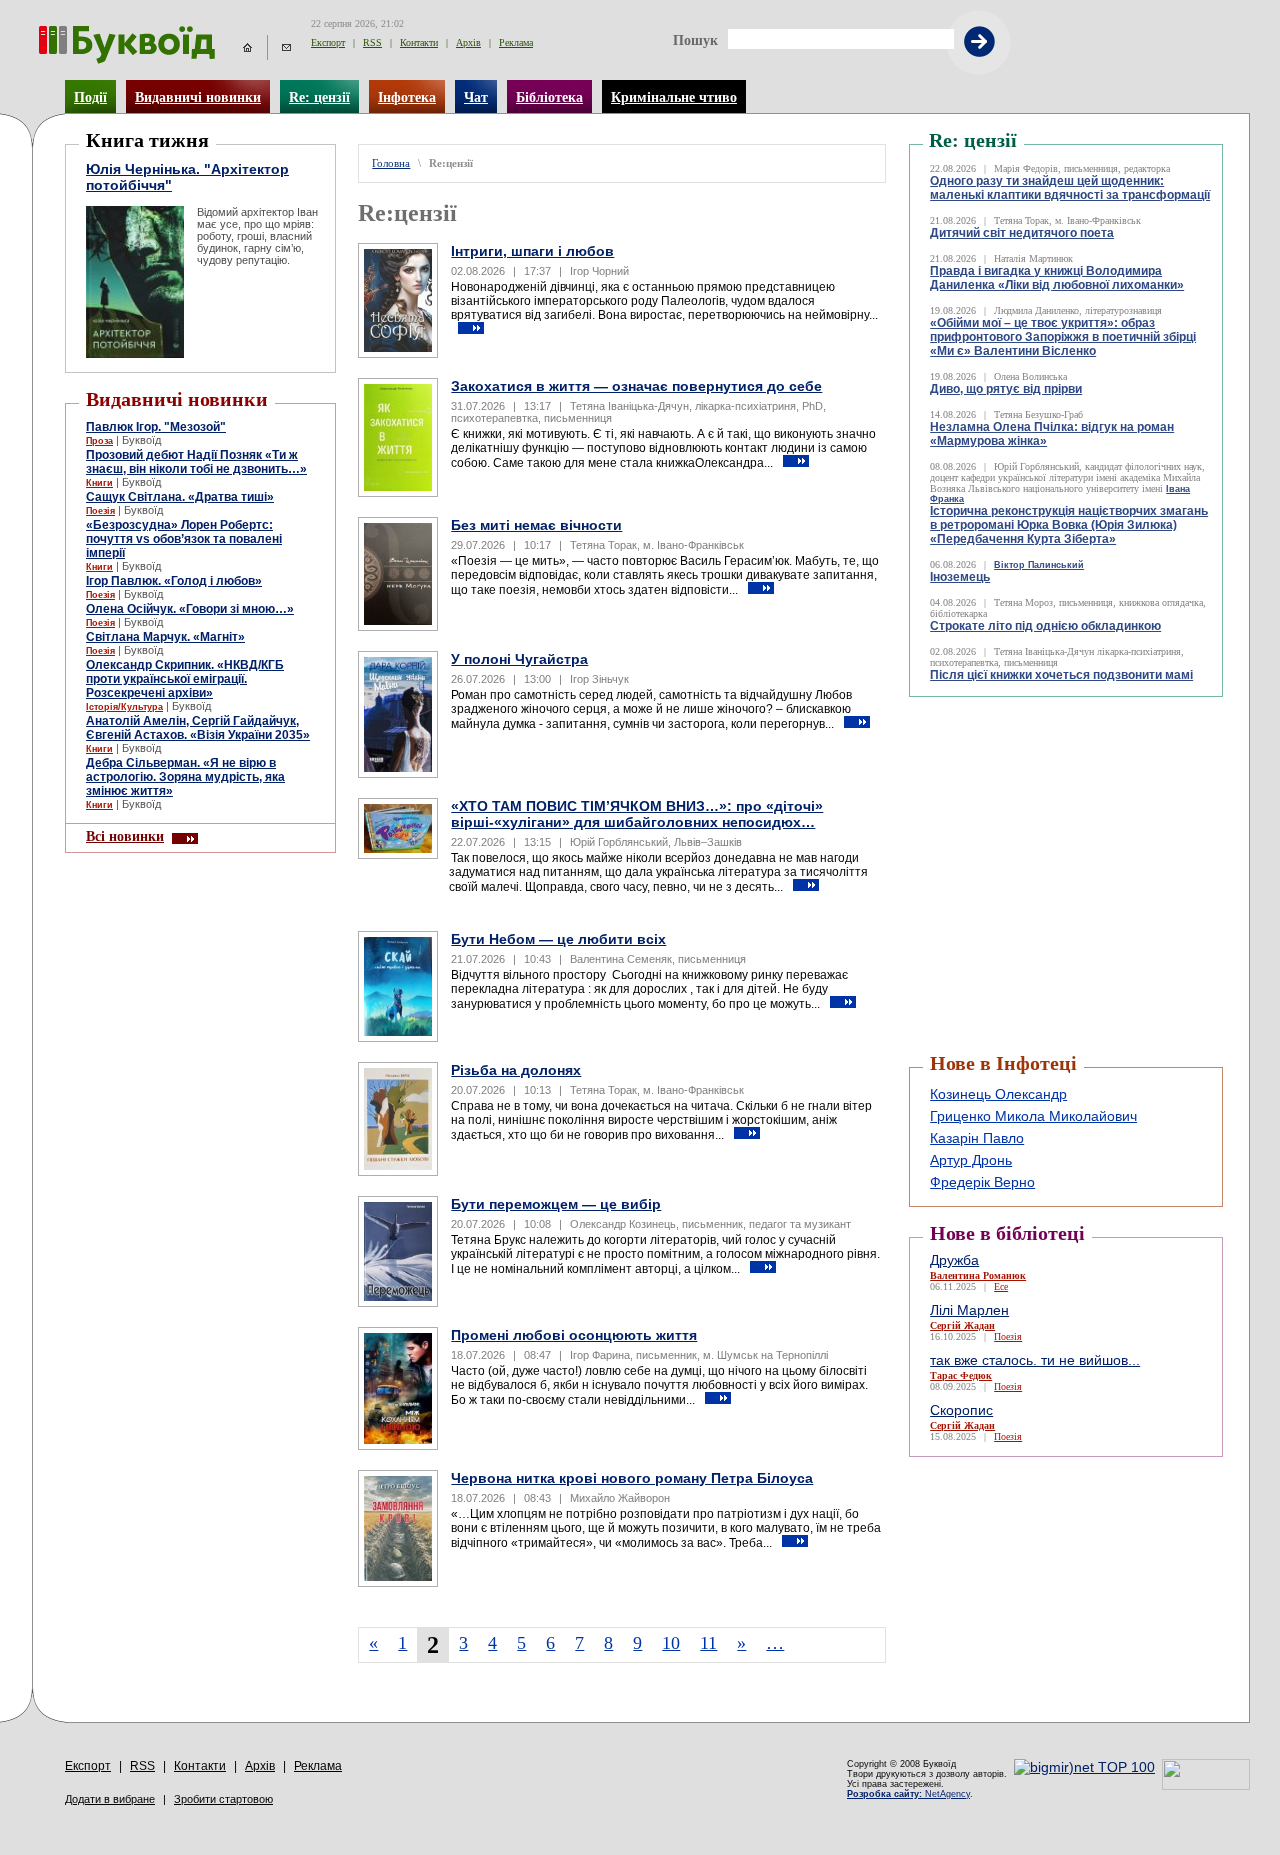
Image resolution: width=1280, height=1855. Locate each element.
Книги (99, 483)
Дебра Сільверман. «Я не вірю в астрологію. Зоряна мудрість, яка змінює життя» (185, 777)
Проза (99, 441)
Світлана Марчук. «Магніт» (165, 637)
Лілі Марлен (969, 1310)
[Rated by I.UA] (1206, 1785)
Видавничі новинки (198, 97)
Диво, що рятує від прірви (1006, 389)
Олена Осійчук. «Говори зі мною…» (190, 609)
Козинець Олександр (998, 1094)
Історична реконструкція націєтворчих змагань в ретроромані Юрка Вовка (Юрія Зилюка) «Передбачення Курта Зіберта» (1069, 525)
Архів (468, 42)
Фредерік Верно (982, 1182)
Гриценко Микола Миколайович (1033, 1116)
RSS (372, 42)
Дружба (954, 1260)
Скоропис (961, 1410)
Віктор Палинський (1039, 565)
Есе (1001, 1286)
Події (90, 97)
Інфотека (407, 97)
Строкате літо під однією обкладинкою (1045, 626)
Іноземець (960, 577)
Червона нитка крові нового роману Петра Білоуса (632, 1478)
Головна (391, 163)
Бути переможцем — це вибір (556, 1204)
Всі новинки (125, 836)
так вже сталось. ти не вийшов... (1035, 1360)
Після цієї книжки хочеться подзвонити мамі (1061, 675)
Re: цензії (319, 97)
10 (671, 1643)
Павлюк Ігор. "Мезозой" (156, 427)
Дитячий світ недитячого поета (1022, 233)
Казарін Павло (977, 1138)
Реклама (516, 42)
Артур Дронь (971, 1160)
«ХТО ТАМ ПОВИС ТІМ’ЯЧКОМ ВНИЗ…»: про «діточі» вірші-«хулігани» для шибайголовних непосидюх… (637, 814)
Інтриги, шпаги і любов (532, 251)
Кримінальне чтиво (674, 97)
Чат (476, 97)
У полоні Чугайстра (519, 659)
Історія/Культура (124, 707)
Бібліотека (549, 97)
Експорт (328, 42)
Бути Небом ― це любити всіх (558, 939)
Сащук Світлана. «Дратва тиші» (180, 497)
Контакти (419, 42)
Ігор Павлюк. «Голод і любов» (174, 581)
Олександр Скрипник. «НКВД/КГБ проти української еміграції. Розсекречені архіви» (185, 679)
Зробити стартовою (223, 1799)
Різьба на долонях (516, 1070)
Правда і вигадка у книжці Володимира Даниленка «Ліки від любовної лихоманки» (1057, 278)
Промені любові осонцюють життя (574, 1335)
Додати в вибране (110, 1799)
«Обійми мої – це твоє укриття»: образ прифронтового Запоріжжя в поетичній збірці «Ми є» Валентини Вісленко (1063, 337)
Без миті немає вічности (536, 525)
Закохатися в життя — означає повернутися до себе (636, 386)
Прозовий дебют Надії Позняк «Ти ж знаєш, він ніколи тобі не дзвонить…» (196, 462)
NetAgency (908, 1794)
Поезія (100, 511)
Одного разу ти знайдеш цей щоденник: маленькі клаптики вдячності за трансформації (1070, 188)
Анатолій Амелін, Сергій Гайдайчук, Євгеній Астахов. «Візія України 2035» (198, 728)
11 (708, 1643)
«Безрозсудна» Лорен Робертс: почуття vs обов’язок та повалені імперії (184, 539)
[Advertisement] (1029, 747)
